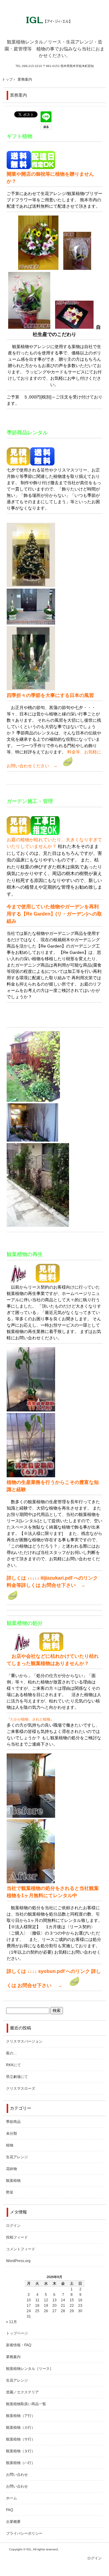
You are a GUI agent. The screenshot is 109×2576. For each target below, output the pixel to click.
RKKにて (13, 2065)
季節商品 (13, 2122)
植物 (10, 2145)
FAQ (10, 2510)
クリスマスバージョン (24, 2041)
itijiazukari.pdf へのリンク (69, 1578)
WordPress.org (18, 2261)
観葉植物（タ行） (21, 2451)
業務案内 (18, 95)
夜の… (12, 2053)
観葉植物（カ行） (21, 2427)
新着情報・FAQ (19, 2345)
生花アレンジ (17, 2157)
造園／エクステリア (22, 2392)
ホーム (12, 2498)
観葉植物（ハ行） (21, 2463)
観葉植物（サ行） (21, 2439)
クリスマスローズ (21, 2089)
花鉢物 (12, 2169)
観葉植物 (13, 2181)
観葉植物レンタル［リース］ (30, 2369)
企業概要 (13, 2522)
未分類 (12, 2133)
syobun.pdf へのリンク (64, 1971)
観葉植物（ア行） (21, 2416)
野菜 (10, 2192)
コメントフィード (21, 2249)
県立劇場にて (17, 2077)
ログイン (13, 2226)
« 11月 (12, 2322)
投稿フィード (17, 2237)
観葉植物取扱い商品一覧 (26, 2404)
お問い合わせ (17, 2475)
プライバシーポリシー (24, 2533)
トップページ (17, 2333)
